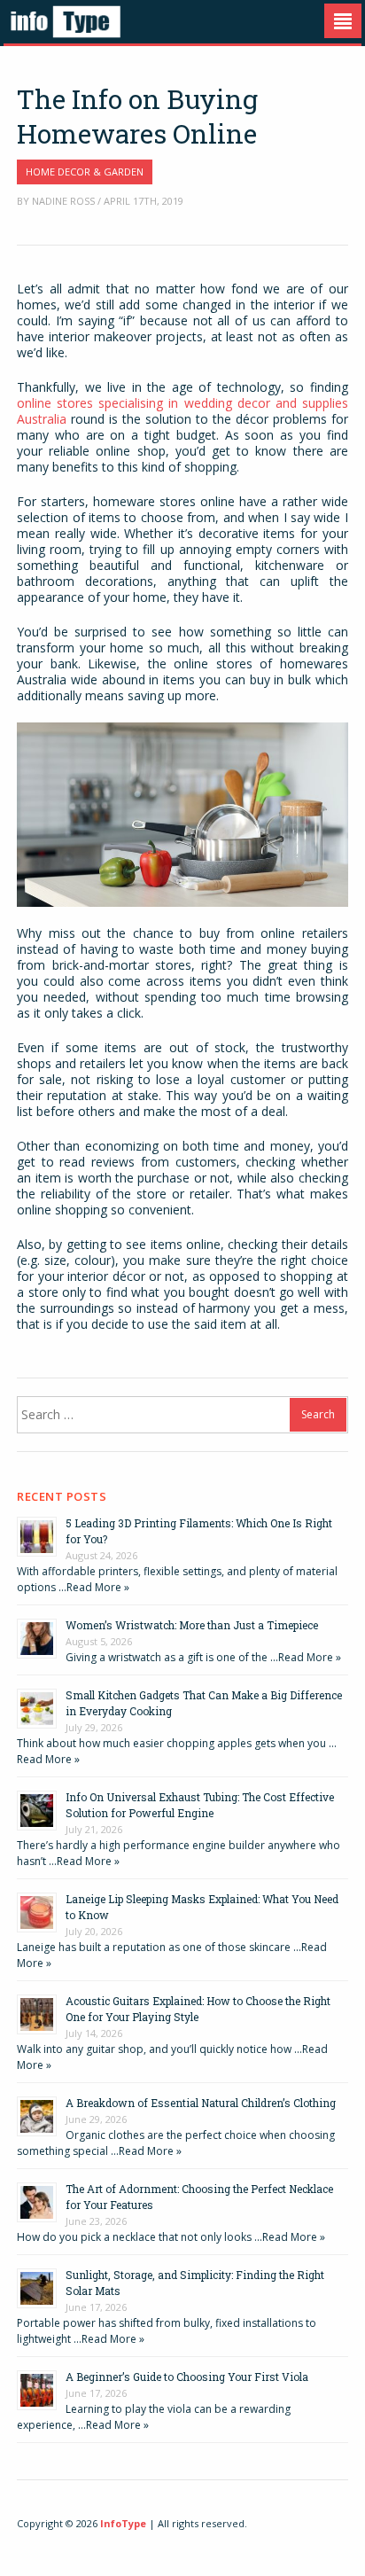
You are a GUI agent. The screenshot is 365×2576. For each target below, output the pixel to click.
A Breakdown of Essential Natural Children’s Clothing (201, 2103)
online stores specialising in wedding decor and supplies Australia (182, 411)
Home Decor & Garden (85, 172)
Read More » (98, 1587)
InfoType (123, 2523)
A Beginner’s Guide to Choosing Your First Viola (187, 2377)
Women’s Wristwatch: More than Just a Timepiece (192, 1625)
